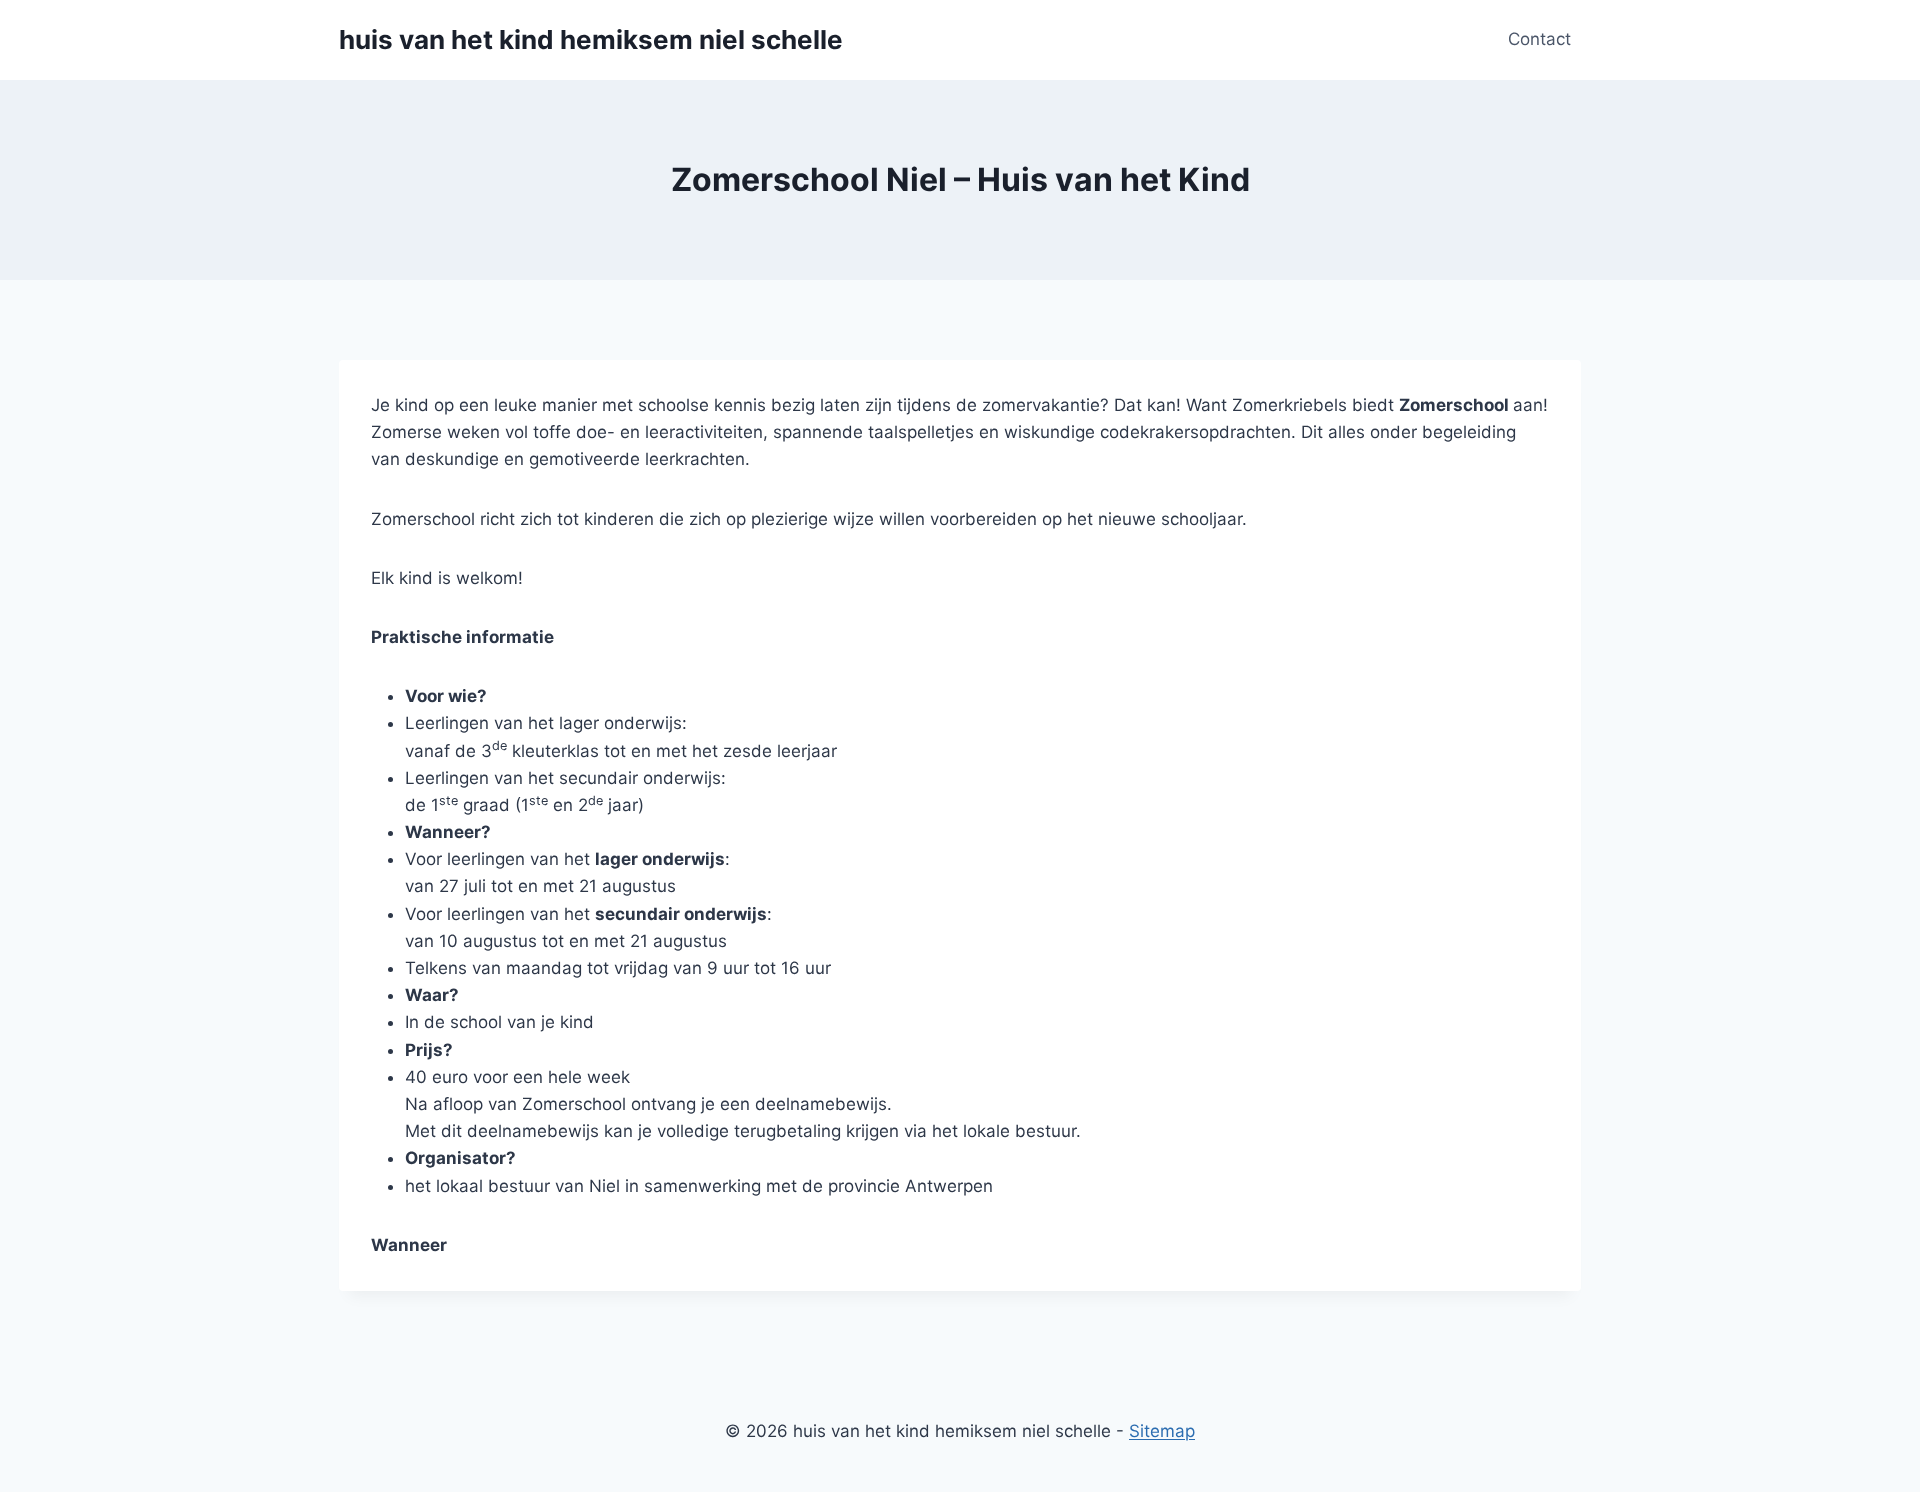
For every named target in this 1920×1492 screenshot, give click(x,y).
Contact (1539, 39)
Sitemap (1162, 1431)
